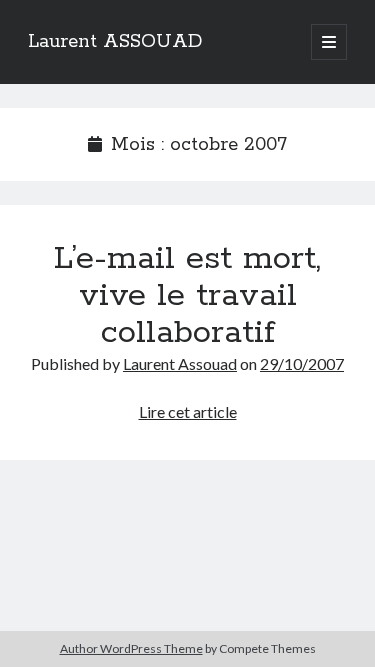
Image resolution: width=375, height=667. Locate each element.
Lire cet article (188, 411)
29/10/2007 (302, 363)
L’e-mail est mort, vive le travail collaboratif (187, 296)
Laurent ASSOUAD (115, 42)
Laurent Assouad (180, 363)
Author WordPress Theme (131, 648)
